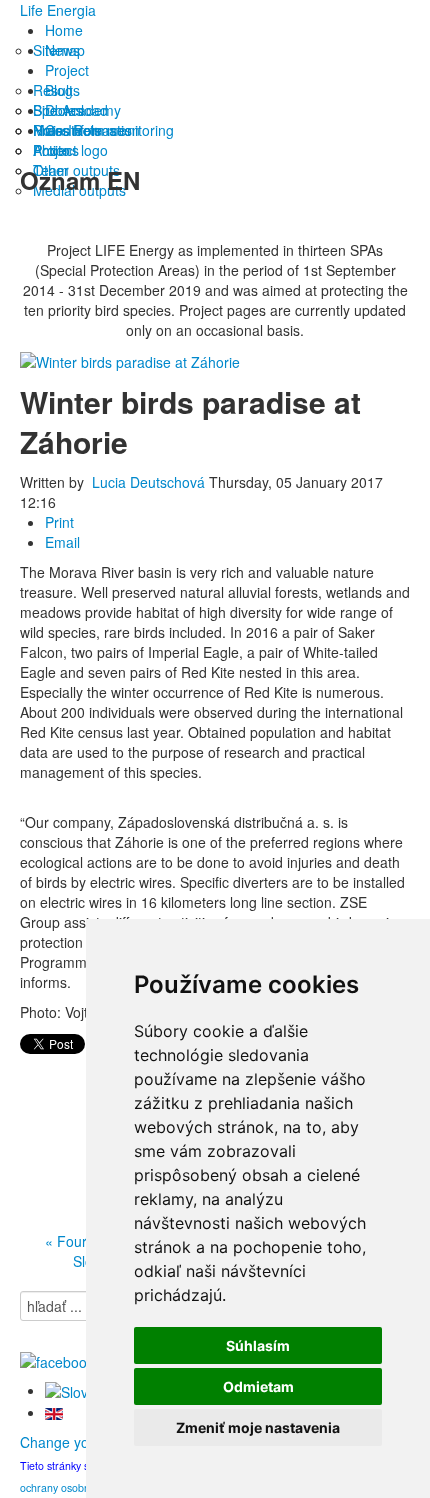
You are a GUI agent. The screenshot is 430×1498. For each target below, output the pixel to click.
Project (67, 70)
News (62, 50)
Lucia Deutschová (148, 482)
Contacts (73, 130)
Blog (59, 90)
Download (76, 110)
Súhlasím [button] (258, 1345)
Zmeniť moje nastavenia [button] (258, 1427)
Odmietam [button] (258, 1386)
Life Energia (58, 10)
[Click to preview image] (130, 360)
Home (64, 30)
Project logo (70, 150)
